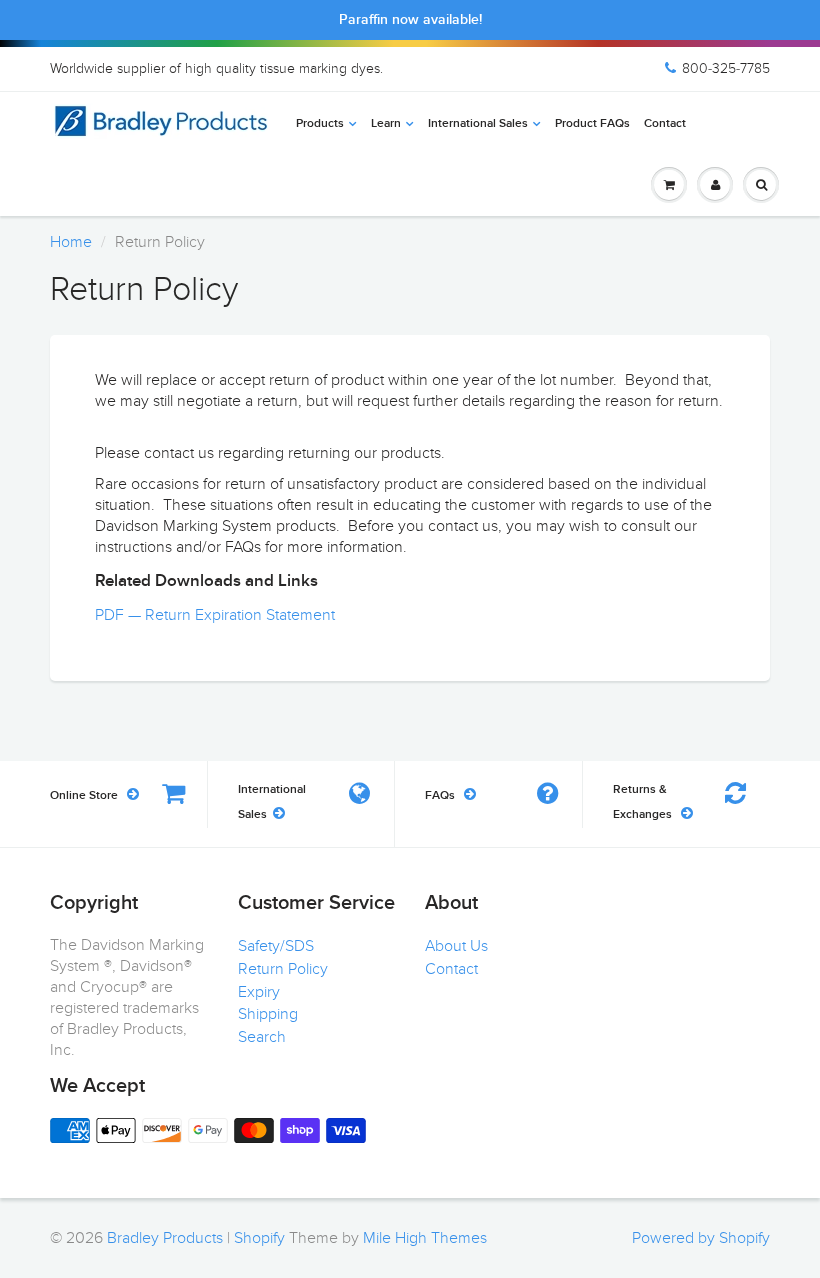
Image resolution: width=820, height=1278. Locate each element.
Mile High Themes (425, 1238)
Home (71, 242)
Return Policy (283, 969)
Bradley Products (165, 1238)
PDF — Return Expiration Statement (215, 615)
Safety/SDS (276, 946)
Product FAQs (592, 124)
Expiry (259, 992)
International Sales (478, 124)
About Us (456, 946)
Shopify (259, 1238)
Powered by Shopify (701, 1238)
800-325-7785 (726, 68)
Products (320, 124)
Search (262, 1037)
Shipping (268, 1014)
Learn (386, 124)
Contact (665, 124)
